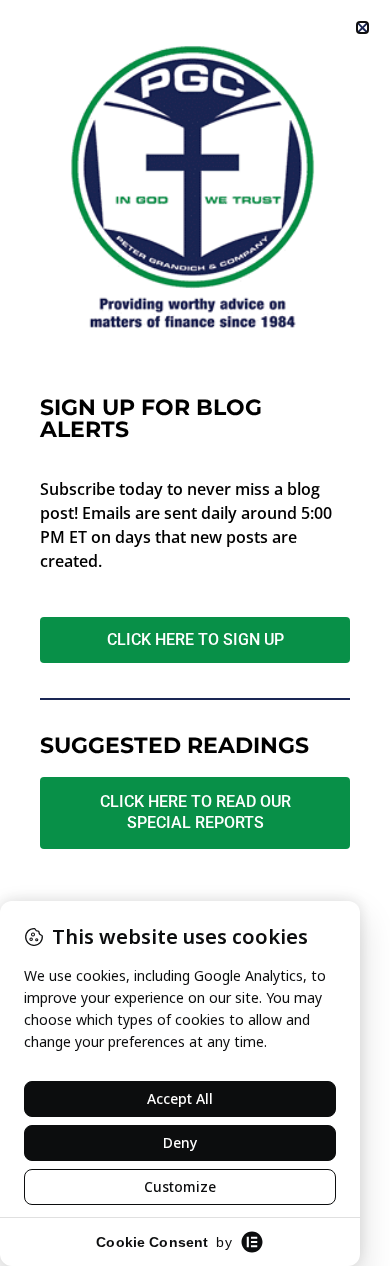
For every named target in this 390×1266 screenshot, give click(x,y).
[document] (195, 633)
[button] (362, 27)
